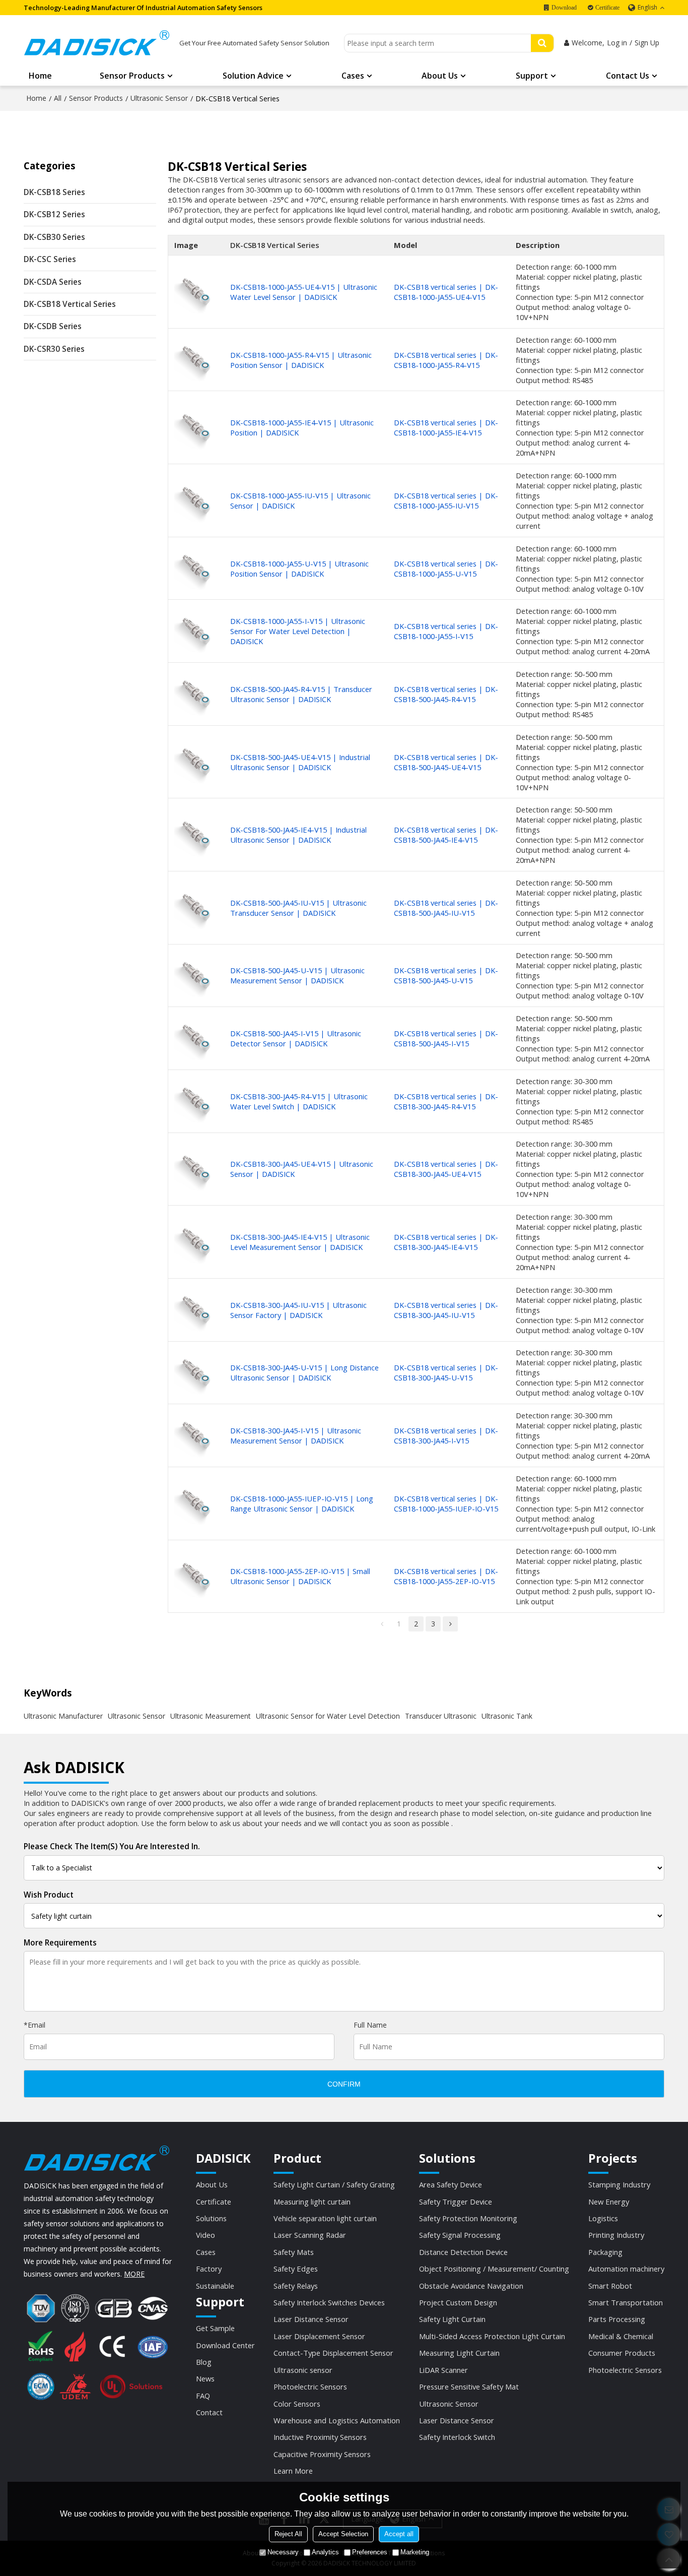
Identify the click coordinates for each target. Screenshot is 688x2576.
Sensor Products (132, 76)
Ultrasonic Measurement (211, 1716)
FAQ (203, 2396)
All (58, 98)
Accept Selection (343, 2534)
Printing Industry (616, 2235)
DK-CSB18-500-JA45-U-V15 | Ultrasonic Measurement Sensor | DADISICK (297, 975)
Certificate (607, 8)
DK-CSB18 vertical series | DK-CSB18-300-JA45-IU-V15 (446, 1310)
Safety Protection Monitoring (468, 2218)
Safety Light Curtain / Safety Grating (334, 2184)
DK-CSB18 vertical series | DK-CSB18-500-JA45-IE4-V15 (446, 835)
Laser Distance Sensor (311, 2319)
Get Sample (215, 2328)
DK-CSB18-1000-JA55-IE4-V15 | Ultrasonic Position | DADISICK (302, 427)
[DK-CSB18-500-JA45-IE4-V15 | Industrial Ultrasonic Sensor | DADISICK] (196, 835)
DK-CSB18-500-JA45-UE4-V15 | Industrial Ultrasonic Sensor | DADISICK (300, 762)
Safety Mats (294, 2252)
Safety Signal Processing (460, 2235)
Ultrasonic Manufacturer (63, 1716)
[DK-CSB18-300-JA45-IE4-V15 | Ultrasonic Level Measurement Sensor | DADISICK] (196, 1242)
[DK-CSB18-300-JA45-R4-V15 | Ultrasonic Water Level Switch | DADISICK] (196, 1101)
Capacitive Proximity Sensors (322, 2454)
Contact (209, 2412)
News (205, 2378)
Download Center (225, 2345)
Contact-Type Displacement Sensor (333, 2353)
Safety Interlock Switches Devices (329, 2302)
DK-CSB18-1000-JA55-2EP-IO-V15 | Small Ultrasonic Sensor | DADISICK (300, 1576)
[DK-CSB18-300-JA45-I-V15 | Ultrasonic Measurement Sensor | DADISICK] (196, 1435)
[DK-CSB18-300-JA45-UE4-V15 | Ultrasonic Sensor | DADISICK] (196, 1169)
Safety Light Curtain (452, 2319)
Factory (209, 2269)
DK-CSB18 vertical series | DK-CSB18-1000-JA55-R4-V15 (446, 360)
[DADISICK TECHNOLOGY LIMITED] (97, 43)
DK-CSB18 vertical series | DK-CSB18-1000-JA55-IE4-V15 (446, 427)
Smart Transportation (626, 2302)
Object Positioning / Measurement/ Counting (494, 2269)
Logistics (603, 2218)
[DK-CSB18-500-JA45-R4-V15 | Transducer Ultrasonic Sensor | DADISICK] (196, 694)
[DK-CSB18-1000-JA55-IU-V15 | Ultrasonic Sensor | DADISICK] (196, 500)
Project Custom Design (458, 2302)
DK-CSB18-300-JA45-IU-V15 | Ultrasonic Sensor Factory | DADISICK (298, 1310)
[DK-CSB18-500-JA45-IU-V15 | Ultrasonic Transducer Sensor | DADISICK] (196, 907)
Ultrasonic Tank (507, 1716)
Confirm (344, 2084)
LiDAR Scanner (443, 2370)
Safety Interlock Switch (457, 2437)
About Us (440, 76)
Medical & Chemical (621, 2336)
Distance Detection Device (463, 2252)
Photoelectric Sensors (310, 2386)
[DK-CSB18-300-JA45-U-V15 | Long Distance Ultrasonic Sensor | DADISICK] (196, 1373)
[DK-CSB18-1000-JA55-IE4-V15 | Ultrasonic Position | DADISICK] (196, 428)
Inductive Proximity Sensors (320, 2437)
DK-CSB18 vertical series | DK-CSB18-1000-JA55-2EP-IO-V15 (446, 1576)
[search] (542, 43)
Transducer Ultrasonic (441, 1716)
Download (564, 8)
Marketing (415, 2552)
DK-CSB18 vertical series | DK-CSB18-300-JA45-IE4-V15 (446, 1242)
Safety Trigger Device (456, 2202)
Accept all (399, 2534)
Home (40, 76)
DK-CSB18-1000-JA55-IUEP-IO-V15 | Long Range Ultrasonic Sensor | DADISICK (302, 1503)
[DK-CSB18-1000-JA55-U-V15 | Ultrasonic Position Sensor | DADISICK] (196, 568)
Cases (353, 76)
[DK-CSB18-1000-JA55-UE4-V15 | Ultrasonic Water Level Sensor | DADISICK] (196, 292)
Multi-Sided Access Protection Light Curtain (492, 2336)
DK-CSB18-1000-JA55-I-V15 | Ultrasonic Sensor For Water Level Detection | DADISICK (298, 631)
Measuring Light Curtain (459, 2353)
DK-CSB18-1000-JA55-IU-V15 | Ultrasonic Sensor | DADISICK (300, 500)
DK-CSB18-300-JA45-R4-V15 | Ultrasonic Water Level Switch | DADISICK (299, 1101)
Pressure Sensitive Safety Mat (469, 2386)
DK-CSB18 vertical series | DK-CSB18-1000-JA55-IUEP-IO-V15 (446, 1503)
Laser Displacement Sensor (319, 2336)
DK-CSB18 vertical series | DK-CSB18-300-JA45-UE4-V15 (446, 1169)
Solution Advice (253, 76)
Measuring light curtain (312, 2202)
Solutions (211, 2218)
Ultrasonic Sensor (159, 98)
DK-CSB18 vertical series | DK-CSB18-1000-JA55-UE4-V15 (446, 292)
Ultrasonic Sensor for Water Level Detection (328, 1716)
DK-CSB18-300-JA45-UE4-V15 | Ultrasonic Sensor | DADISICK (302, 1169)
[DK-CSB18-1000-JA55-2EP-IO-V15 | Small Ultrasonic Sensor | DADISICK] (196, 1576)
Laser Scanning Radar (310, 2235)
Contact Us (628, 76)
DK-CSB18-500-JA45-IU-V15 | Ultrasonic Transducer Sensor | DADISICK (298, 908)
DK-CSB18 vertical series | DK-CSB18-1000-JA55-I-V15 (446, 631)
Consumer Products (622, 2353)
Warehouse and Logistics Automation (337, 2420)
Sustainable (215, 2286)
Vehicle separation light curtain (325, 2218)
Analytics (325, 2552)
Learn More (293, 2471)
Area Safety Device (451, 2184)
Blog (204, 2362)
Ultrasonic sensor (303, 2370)
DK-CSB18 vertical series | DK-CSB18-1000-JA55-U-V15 (446, 569)
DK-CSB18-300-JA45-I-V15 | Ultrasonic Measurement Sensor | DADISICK (296, 1435)
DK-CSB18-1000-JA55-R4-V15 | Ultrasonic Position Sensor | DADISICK (301, 360)
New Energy (609, 2202)
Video (205, 2235)
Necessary (283, 2552)
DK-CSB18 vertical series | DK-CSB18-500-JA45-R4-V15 (446, 694)
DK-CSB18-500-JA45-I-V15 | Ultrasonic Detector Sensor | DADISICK (296, 1038)
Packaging (605, 2252)
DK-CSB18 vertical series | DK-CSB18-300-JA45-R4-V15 (446, 1101)
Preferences (370, 2552)
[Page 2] (450, 1624)
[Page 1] (382, 1624)
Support (532, 76)
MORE (134, 2274)
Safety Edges (296, 2269)
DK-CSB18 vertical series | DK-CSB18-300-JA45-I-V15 (446, 1435)
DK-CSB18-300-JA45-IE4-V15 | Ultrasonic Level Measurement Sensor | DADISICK (300, 1242)
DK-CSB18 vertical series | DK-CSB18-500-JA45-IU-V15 (446, 908)
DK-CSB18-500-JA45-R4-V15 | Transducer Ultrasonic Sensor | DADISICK (301, 694)
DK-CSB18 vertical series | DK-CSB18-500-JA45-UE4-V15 (446, 762)
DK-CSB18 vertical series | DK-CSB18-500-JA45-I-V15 (446, 1038)
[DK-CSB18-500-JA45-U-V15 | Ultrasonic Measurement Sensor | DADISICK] (196, 976)
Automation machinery (626, 2269)
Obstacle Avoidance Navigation (471, 2286)
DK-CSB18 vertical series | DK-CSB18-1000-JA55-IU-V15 (446, 500)
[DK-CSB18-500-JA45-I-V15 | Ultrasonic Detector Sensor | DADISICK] (196, 1038)
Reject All (288, 2534)
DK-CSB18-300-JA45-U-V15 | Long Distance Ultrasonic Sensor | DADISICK (304, 1372)
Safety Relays (296, 2286)
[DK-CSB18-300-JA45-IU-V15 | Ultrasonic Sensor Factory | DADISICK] (196, 1310)
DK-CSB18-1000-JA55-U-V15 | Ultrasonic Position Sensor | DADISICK (299, 569)
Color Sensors (297, 2404)
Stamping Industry (619, 2184)
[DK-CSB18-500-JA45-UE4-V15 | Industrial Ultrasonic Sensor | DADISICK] (196, 762)
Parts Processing (617, 2319)
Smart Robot (610, 2286)
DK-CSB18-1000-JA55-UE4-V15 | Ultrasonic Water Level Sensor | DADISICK (304, 292)
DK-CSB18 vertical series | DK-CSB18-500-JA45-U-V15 (446, 975)
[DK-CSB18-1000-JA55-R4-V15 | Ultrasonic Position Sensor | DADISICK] (196, 360)
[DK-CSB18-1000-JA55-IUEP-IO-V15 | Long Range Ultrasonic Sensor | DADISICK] (196, 1503)
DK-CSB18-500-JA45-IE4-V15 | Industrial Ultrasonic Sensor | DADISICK (298, 835)
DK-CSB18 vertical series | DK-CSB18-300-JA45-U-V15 (446, 1372)
